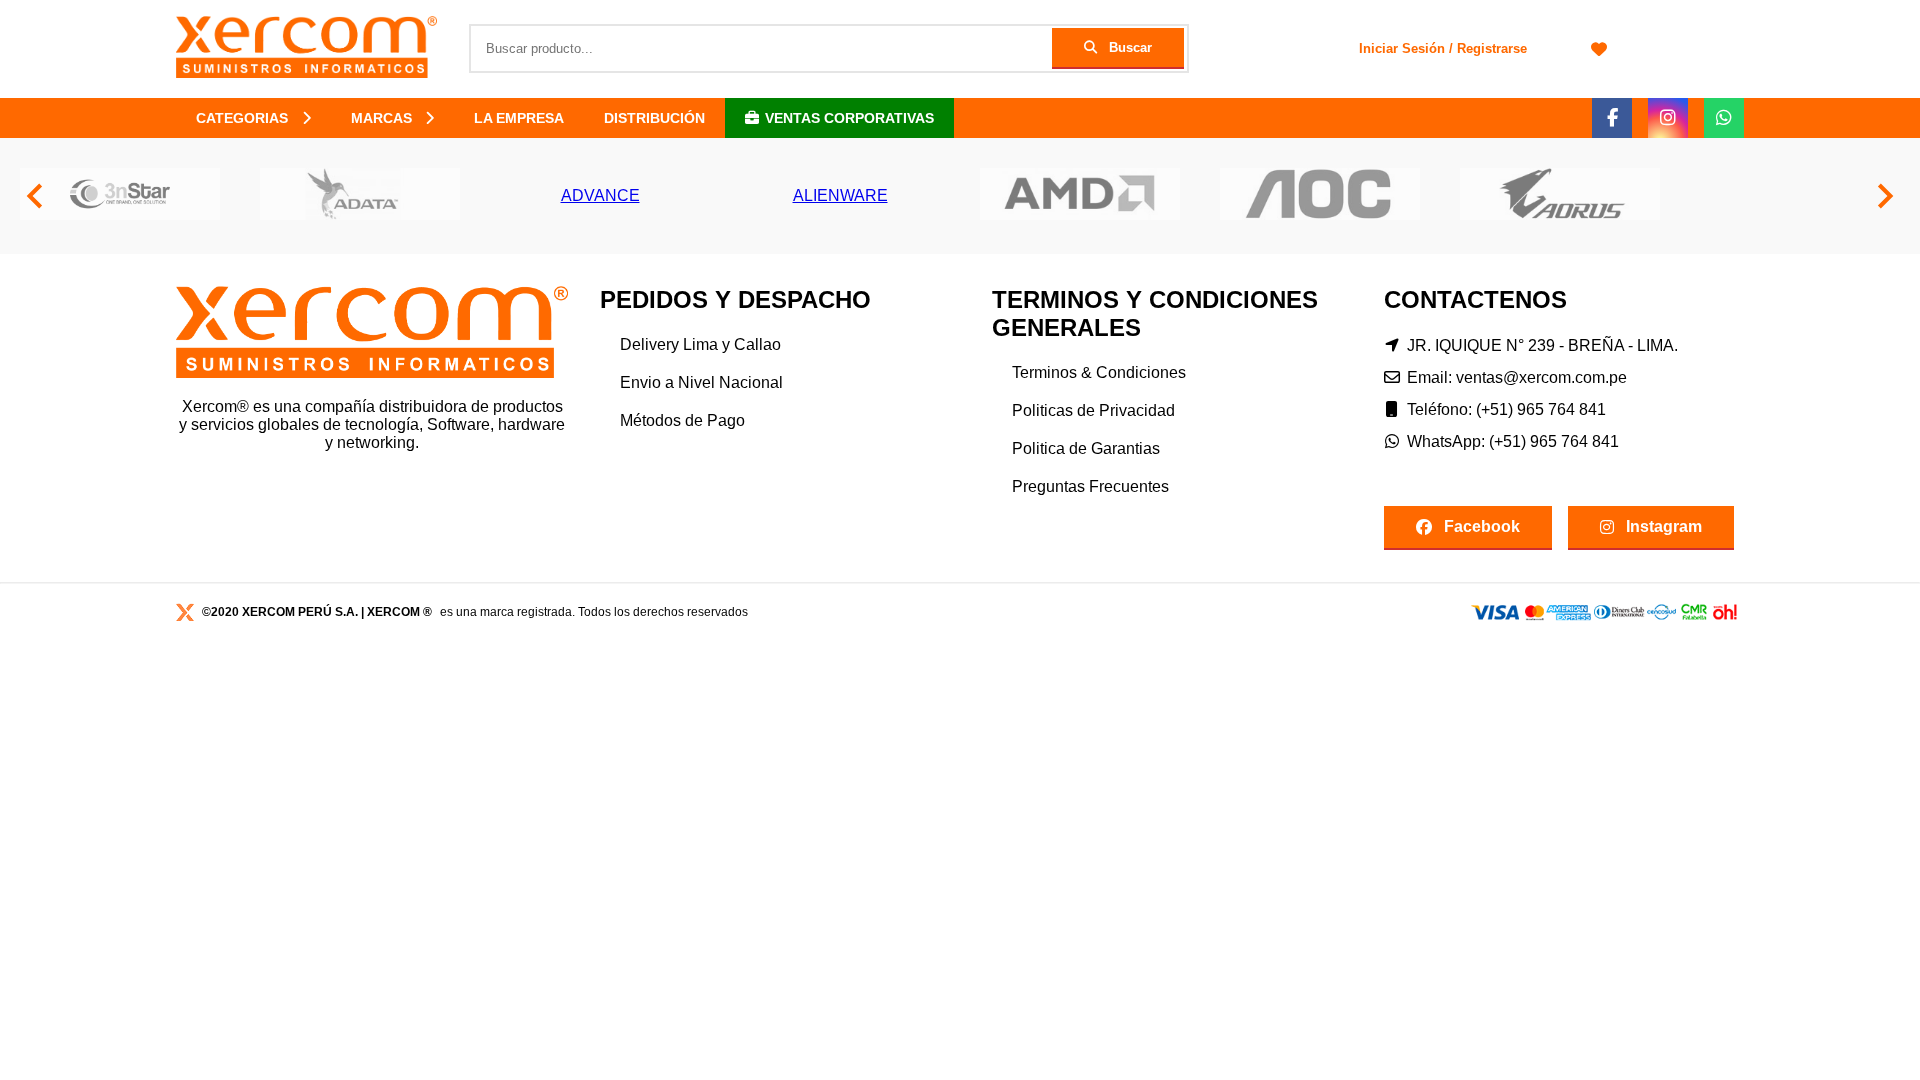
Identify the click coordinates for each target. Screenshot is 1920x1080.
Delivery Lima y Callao (700, 344)
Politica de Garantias (1086, 448)
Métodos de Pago (682, 420)
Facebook (1482, 526)
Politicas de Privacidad (1093, 410)
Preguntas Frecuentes (1090, 486)
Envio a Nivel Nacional (701, 382)
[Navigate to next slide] (1885, 196)
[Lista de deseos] (1599, 49)
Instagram (1664, 526)
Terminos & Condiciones (1099, 372)
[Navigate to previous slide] (35, 196)
